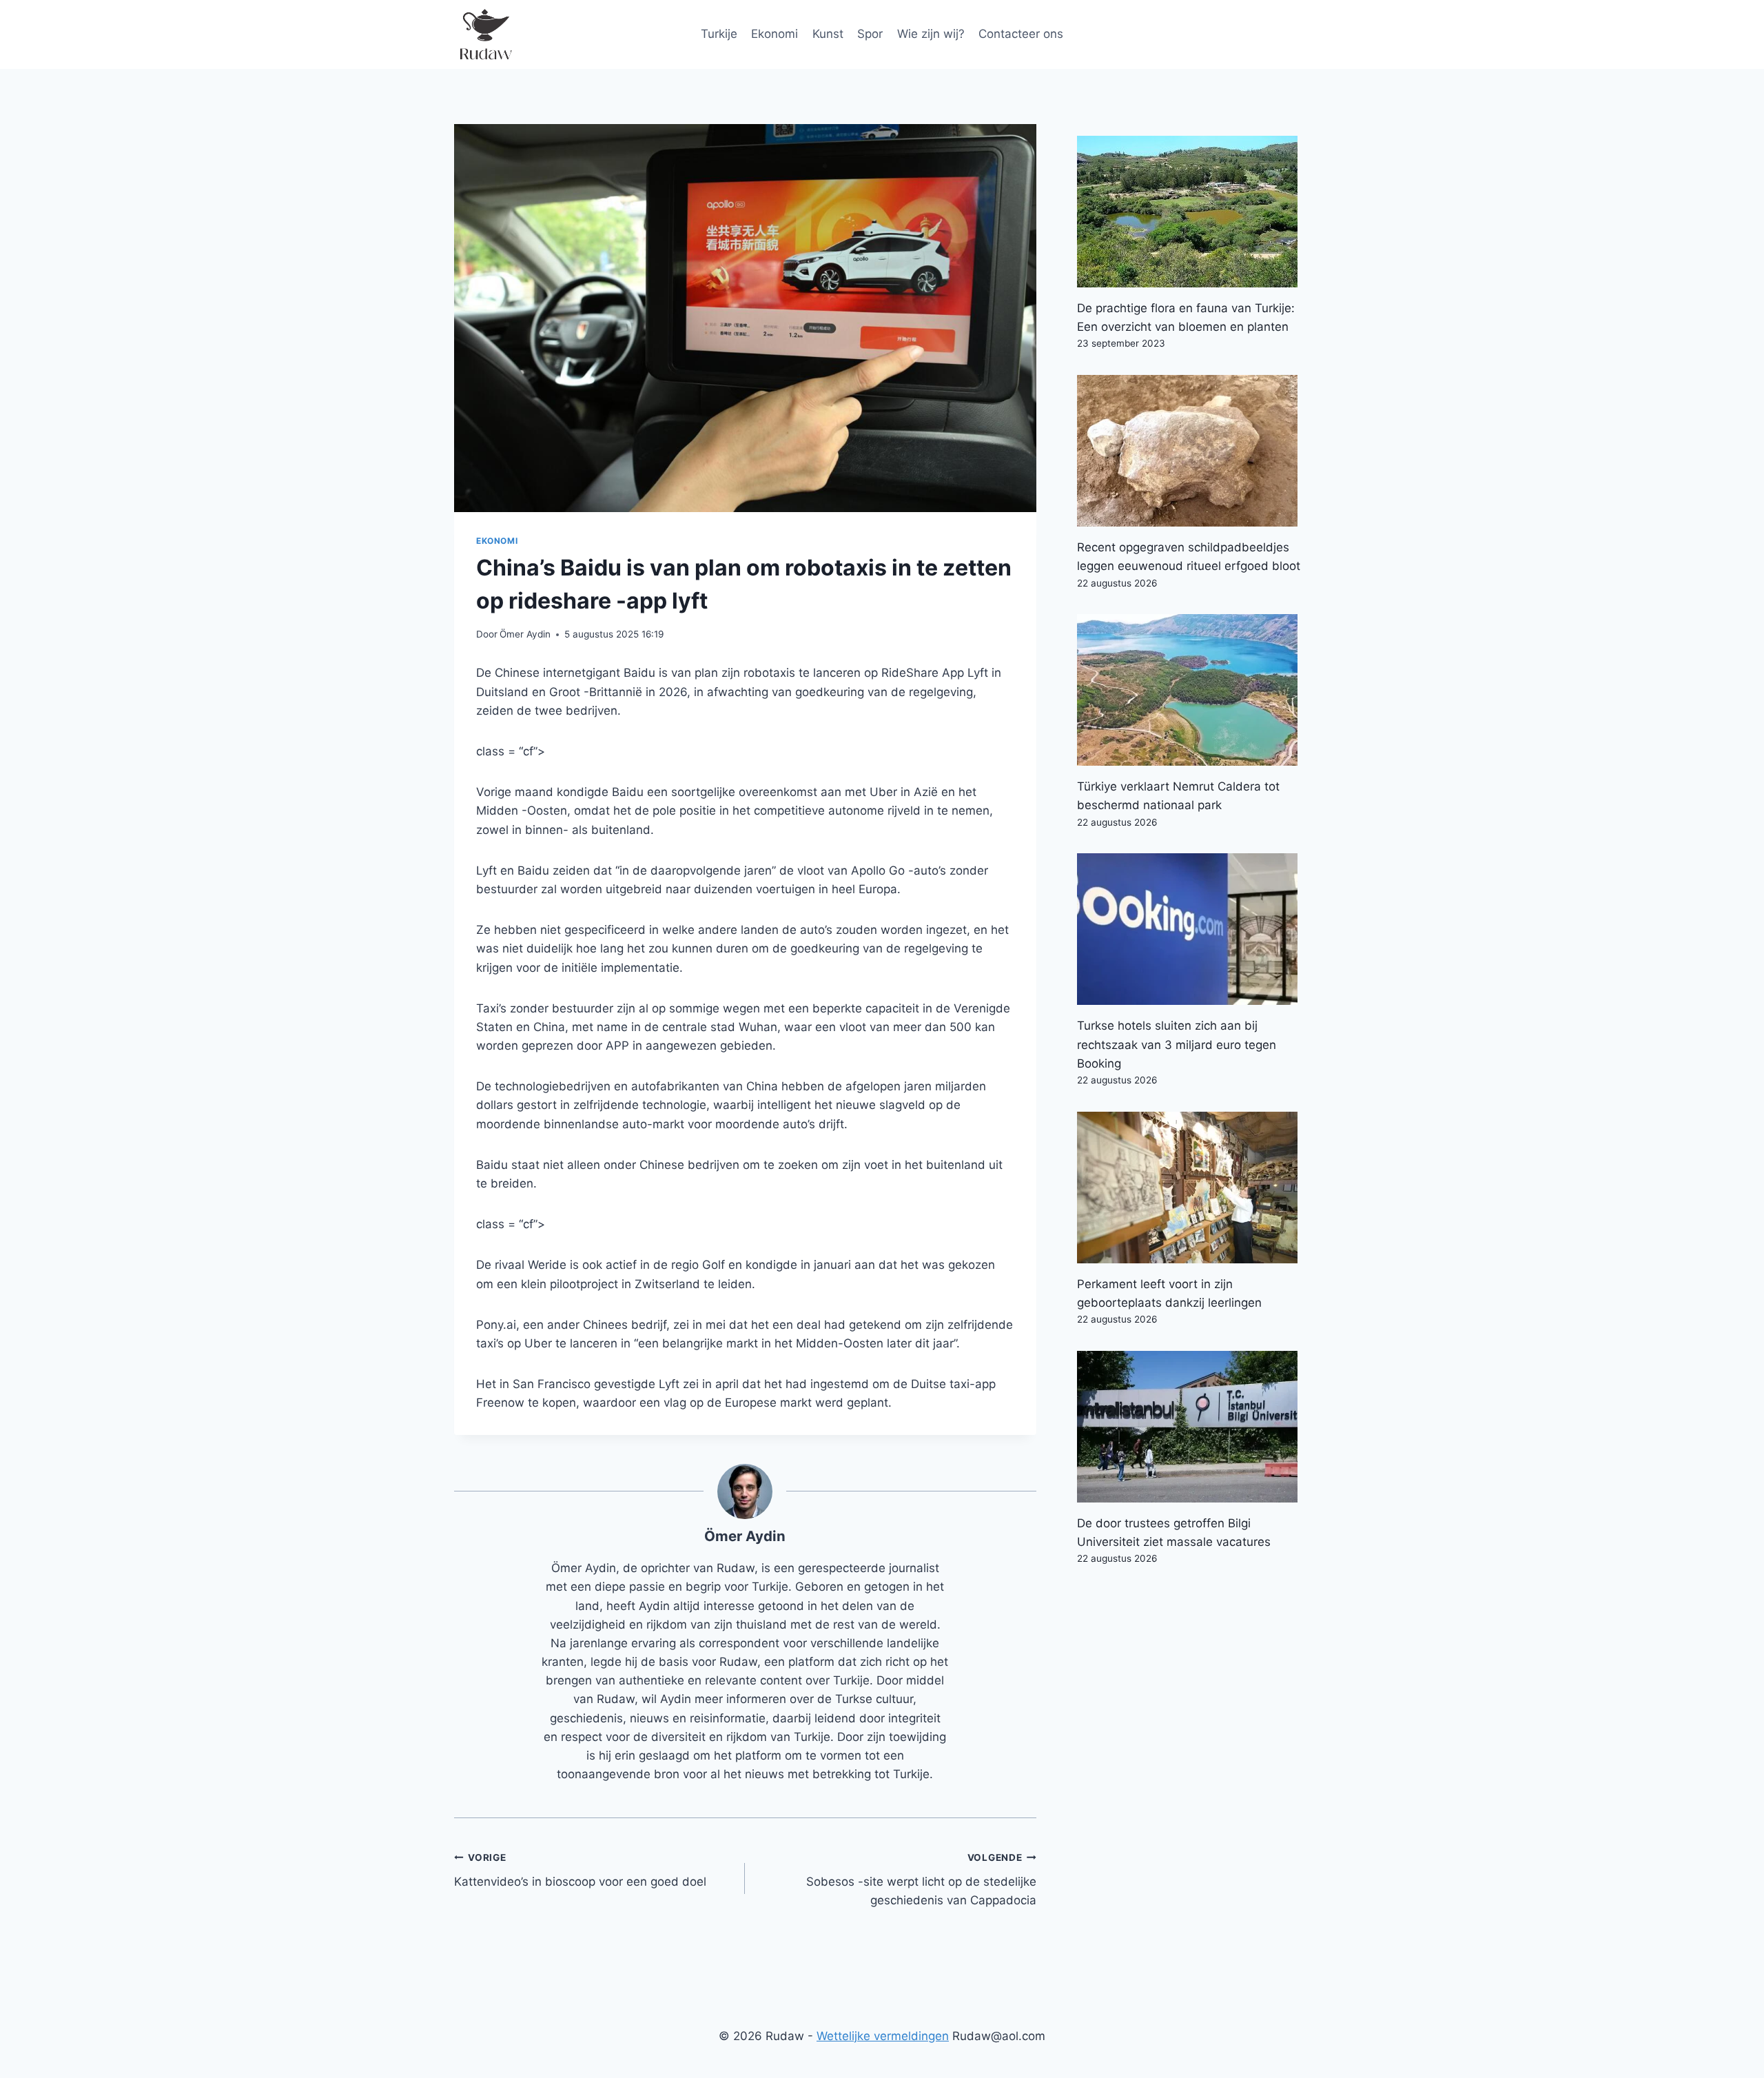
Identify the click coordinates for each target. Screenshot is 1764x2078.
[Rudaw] (485, 34)
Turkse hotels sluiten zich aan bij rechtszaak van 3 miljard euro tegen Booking (1177, 1044)
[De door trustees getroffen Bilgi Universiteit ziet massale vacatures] (1193, 1427)
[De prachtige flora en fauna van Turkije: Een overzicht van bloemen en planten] (1193, 212)
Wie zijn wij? (931, 34)
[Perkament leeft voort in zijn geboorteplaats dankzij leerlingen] (1193, 1188)
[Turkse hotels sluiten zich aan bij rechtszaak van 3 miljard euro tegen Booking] (1193, 929)
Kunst (828, 34)
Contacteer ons (1021, 34)
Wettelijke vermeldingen (883, 2036)
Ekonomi (775, 34)
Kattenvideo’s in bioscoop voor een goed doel (580, 1870)
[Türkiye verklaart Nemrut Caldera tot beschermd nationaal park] (1193, 690)
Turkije (719, 34)
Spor (870, 34)
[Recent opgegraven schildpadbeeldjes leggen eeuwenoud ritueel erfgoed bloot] (1193, 451)
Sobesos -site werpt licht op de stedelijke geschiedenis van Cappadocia (921, 1880)
